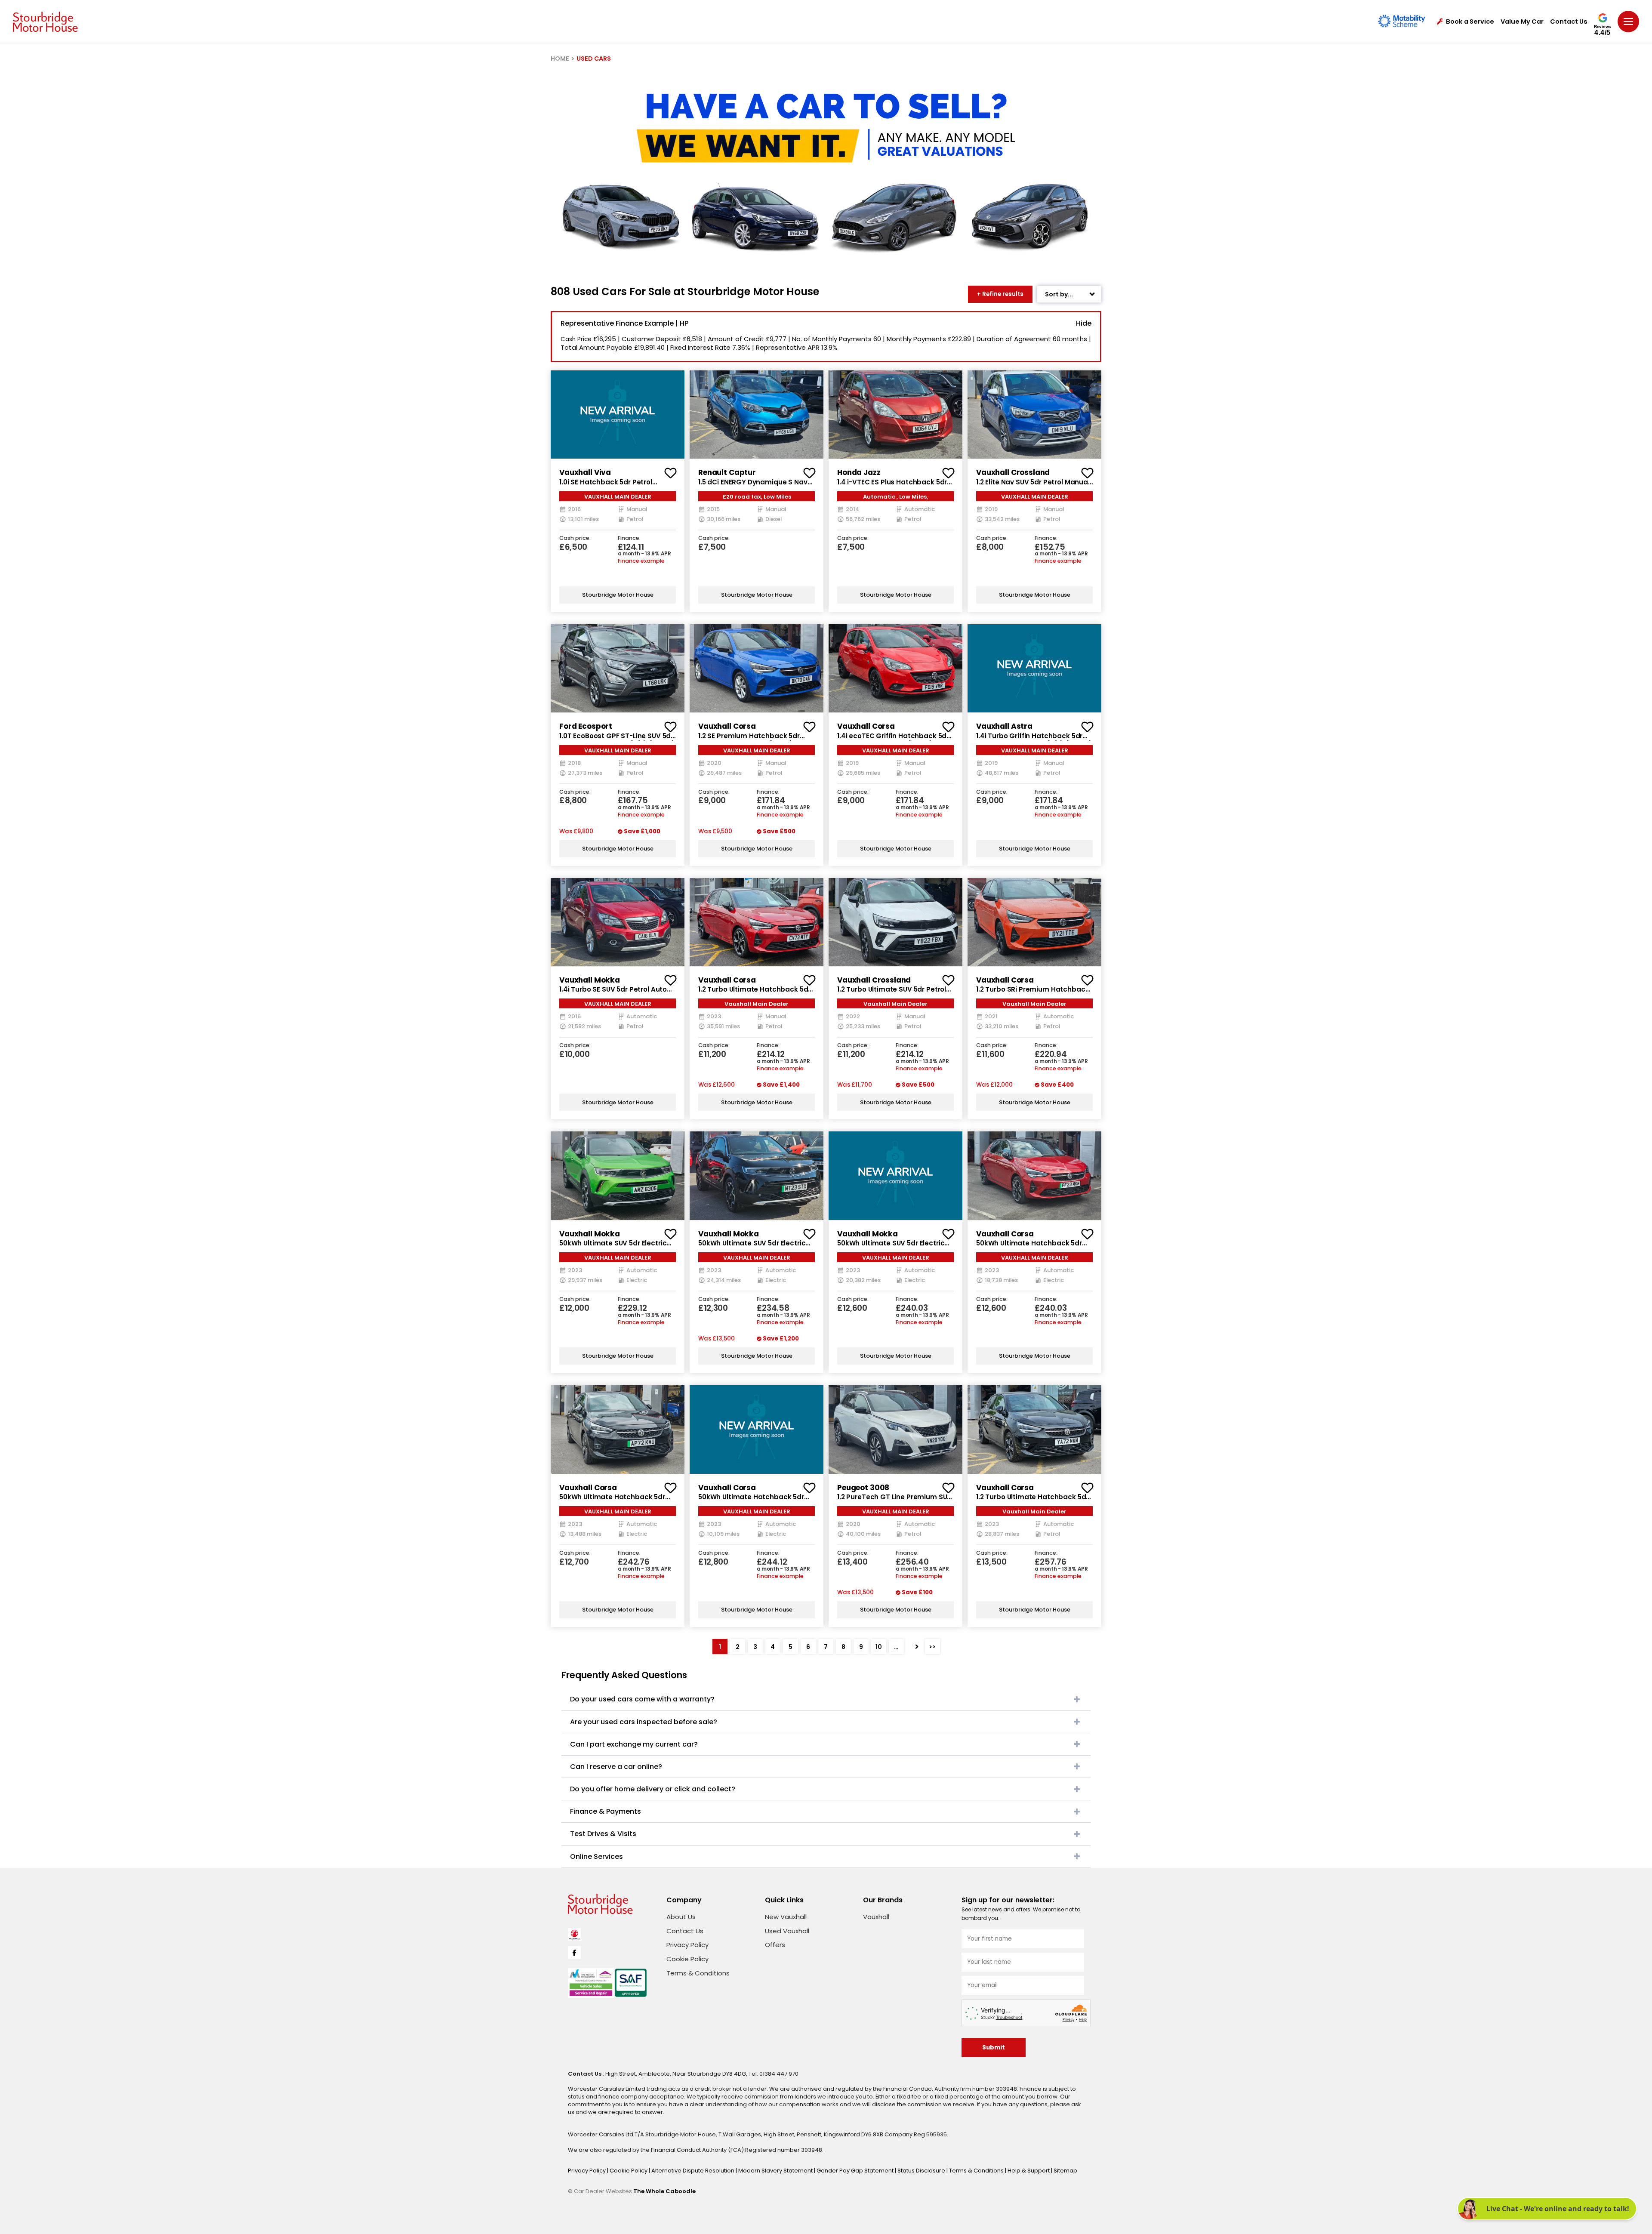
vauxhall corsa (727, 726)
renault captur (727, 472)
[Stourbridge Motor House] (45, 22)
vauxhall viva (585, 472)
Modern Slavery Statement (776, 2171)
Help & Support (1029, 2171)
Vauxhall (876, 1917)
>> (932, 1647)
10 (879, 1647)
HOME (560, 59)
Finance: (629, 538)
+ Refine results (1000, 294)
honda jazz (859, 472)
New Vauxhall (786, 1917)
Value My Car (1522, 22)
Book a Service (1470, 22)
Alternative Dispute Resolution (693, 2171)
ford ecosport (586, 726)
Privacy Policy (687, 1945)
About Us (681, 1917)
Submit (994, 2048)
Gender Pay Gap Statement (856, 2171)
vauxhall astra (1004, 726)
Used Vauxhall (787, 1931)
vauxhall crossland (1013, 472)
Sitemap (1065, 2171)
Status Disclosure (922, 2171)
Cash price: (575, 538)
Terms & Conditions (698, 1973)
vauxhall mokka (590, 980)
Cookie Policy (687, 1959)
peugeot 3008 (863, 1488)
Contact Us (1569, 22)
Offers (775, 1945)
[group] (618, 414)
